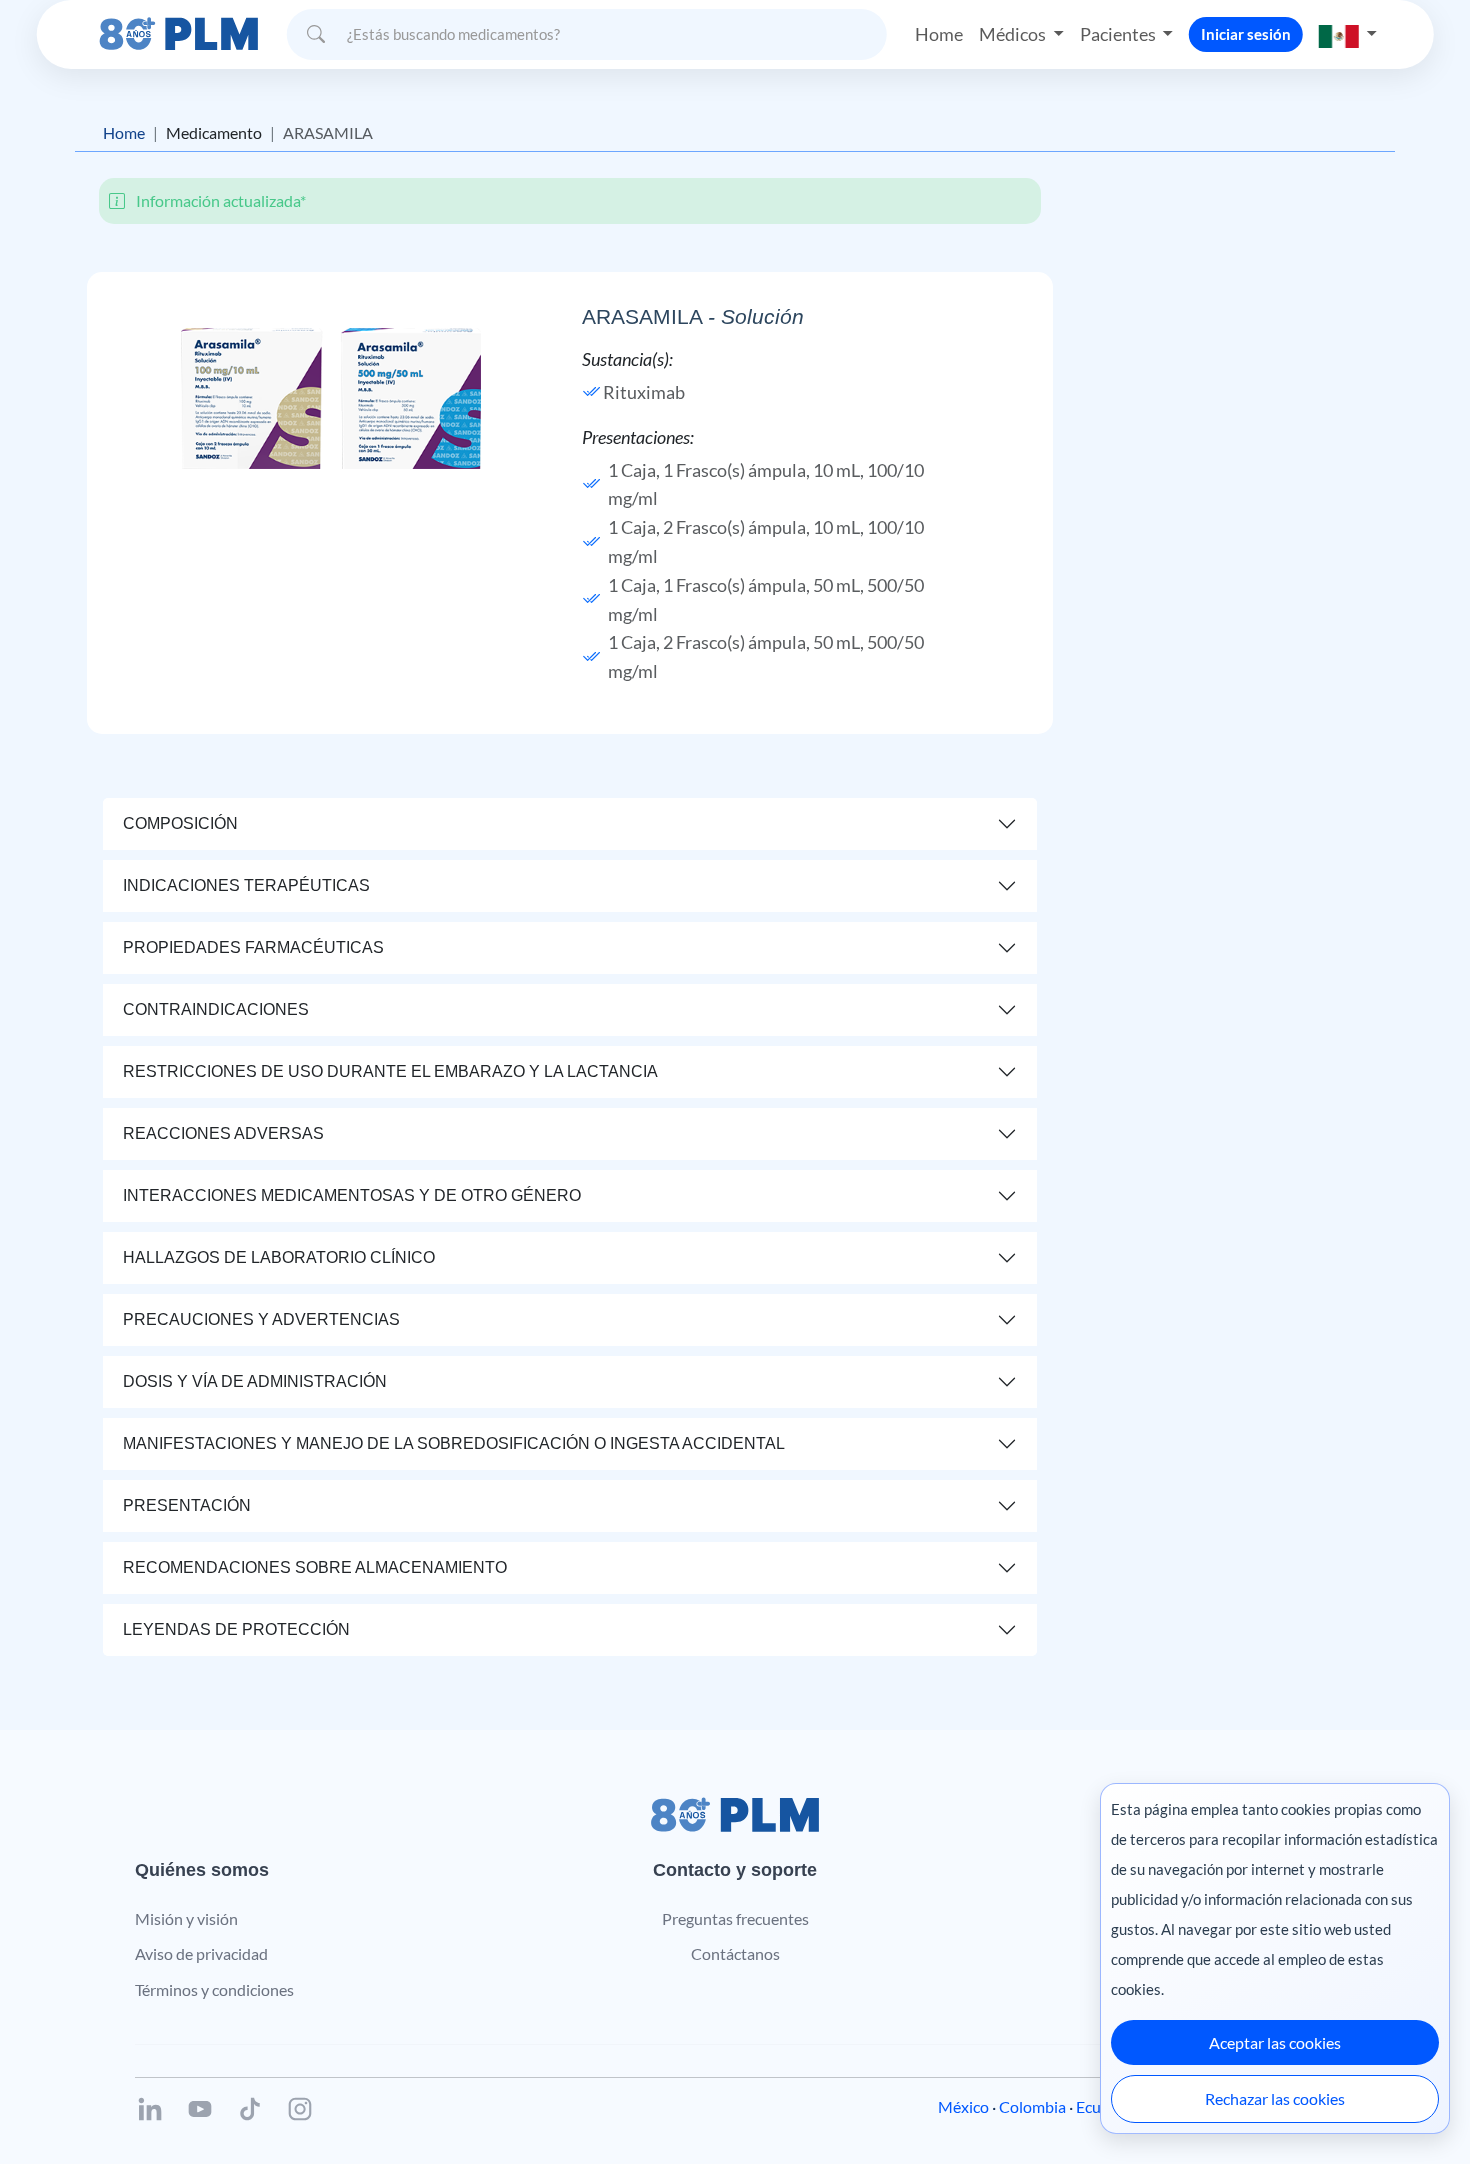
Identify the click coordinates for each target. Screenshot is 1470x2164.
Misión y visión (186, 1918)
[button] (1348, 34)
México (963, 2106)
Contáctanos (735, 1953)
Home (939, 34)
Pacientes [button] (1119, 34)
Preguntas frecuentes (735, 1918)
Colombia (1032, 2106)
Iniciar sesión (1246, 34)
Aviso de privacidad (201, 1953)
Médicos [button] (1014, 34)
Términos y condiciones (214, 1989)
